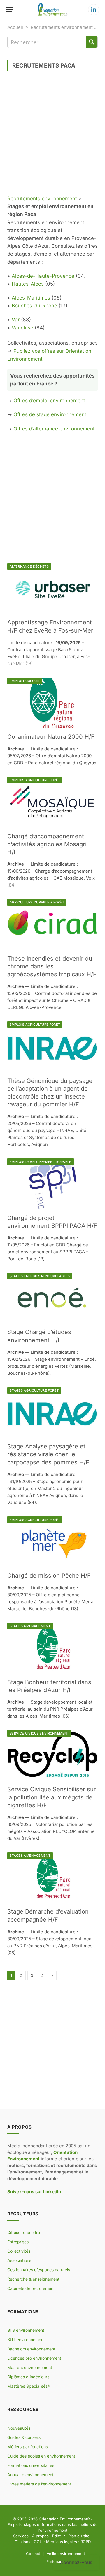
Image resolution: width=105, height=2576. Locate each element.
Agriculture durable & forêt (37, 902)
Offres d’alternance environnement (54, 429)
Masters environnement (30, 2367)
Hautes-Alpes (28, 284)
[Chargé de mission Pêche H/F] (52, 1542)
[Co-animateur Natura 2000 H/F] (52, 703)
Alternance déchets (29, 566)
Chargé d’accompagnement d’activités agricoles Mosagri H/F (47, 844)
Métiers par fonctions (28, 2446)
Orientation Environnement (63, 2519)
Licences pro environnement (34, 2358)
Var (16, 320)
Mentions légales (62, 2541)
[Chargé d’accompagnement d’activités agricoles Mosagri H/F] (52, 802)
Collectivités (19, 2251)
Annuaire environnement (30, 2474)
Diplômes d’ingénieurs (28, 2376)
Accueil (15, 27)
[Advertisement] (52, 135)
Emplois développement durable (41, 1162)
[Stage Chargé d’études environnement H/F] (52, 1298)
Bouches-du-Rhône (34, 306)
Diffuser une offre (24, 2232)
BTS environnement (26, 2330)
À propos (40, 2536)
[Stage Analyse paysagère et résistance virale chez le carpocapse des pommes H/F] (52, 1413)
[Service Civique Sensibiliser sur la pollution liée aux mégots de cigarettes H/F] (52, 1755)
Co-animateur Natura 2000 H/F (51, 737)
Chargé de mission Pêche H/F (49, 1576)
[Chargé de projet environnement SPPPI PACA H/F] (52, 1184)
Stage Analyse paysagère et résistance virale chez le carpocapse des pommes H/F (48, 1454)
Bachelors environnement (31, 2349)
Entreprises (18, 2241)
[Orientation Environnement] (52, 9)
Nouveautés (19, 2428)
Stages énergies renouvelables (40, 1276)
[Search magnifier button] (92, 42)
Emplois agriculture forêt (35, 780)
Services (21, 2536)
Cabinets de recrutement (31, 2288)
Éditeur (59, 2536)
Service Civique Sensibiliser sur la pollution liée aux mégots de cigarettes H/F (52, 1797)
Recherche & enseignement (33, 2279)
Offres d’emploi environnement (49, 401)
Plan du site (79, 2536)
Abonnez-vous (76, 2562)
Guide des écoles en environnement (41, 2456)
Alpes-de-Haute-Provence (43, 276)
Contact (33, 2554)
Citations (22, 2541)
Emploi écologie (25, 681)
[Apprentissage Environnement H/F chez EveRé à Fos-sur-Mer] (52, 589)
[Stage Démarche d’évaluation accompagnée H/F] (52, 1878)
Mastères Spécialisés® (29, 2386)
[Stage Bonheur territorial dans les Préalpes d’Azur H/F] (52, 1648)
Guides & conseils (24, 2437)
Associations (19, 2260)
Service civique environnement (39, 1733)
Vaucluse (22, 328)
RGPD (86, 2541)
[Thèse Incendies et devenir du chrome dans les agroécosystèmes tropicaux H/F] (52, 924)
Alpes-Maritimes (31, 298)
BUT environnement (26, 2339)
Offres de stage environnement (50, 414)
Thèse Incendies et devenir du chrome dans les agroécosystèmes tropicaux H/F (52, 966)
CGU (38, 2541)
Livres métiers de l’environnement (39, 2484)
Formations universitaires (31, 2465)
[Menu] (10, 9)
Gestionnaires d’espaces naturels (39, 2269)
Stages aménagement (30, 1626)
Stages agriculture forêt (34, 1390)
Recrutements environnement (42, 199)
